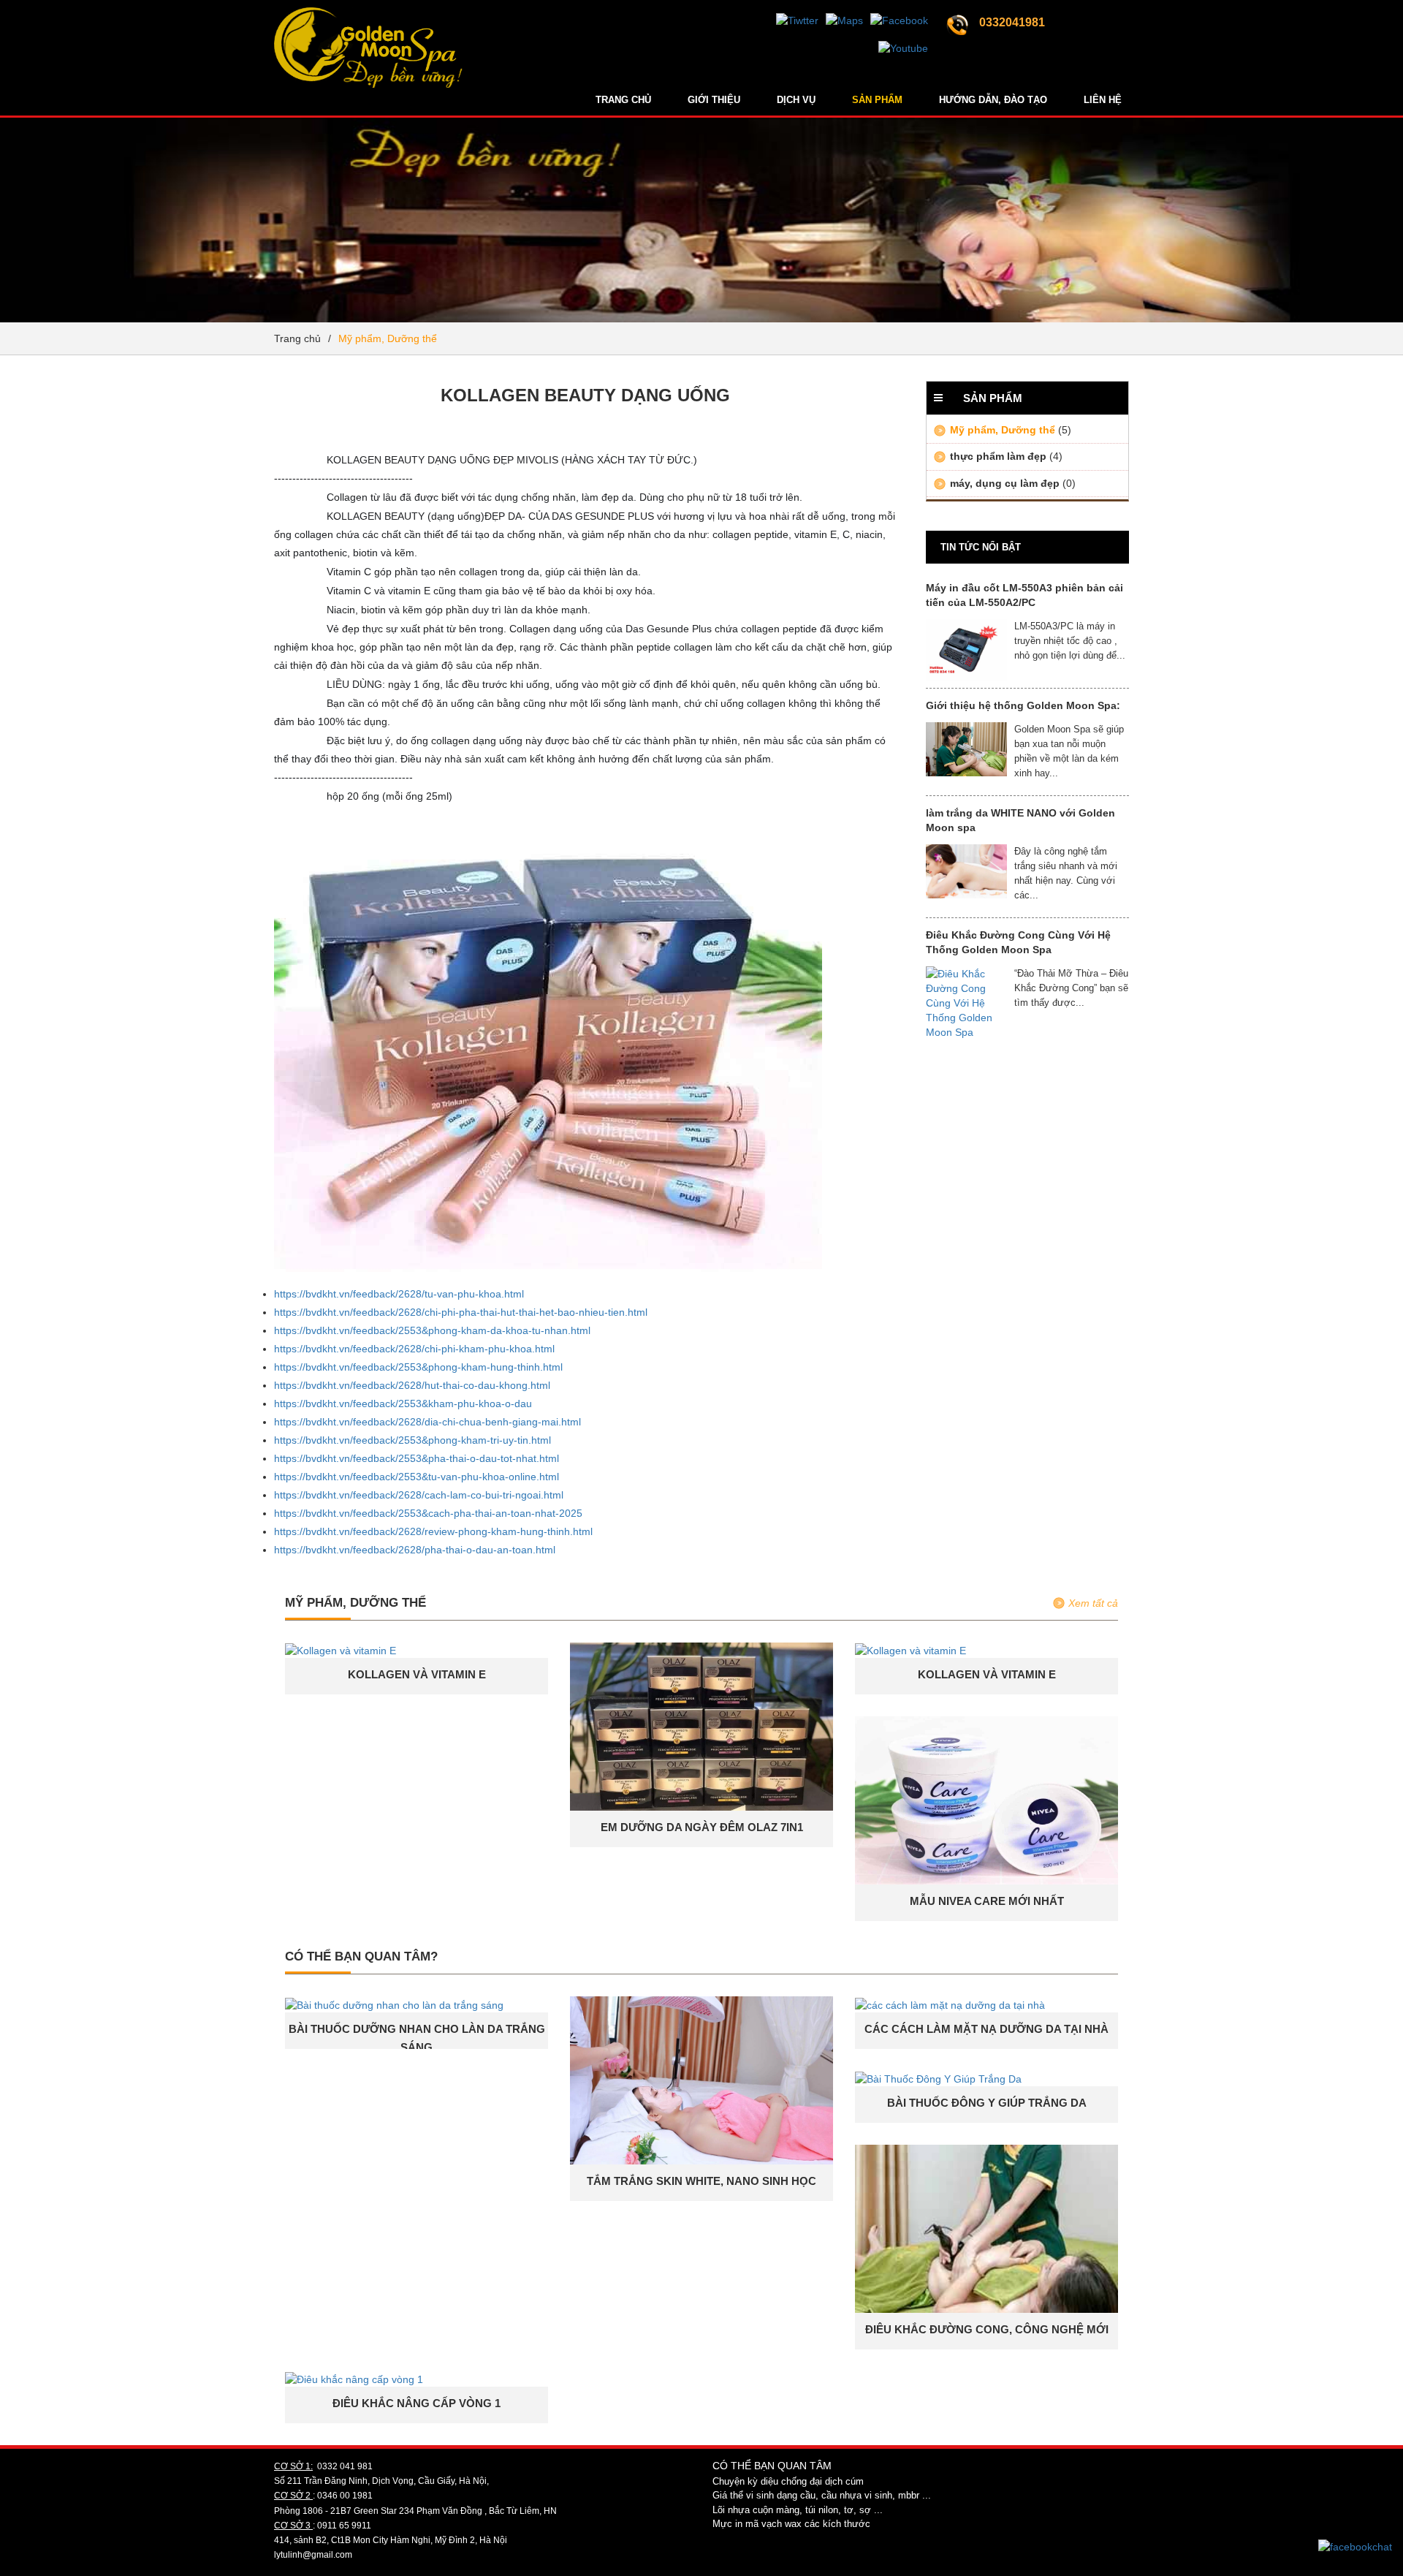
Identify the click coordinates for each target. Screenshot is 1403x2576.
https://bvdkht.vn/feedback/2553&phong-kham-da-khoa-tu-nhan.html (432, 1330)
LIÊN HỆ (1103, 100)
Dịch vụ (796, 100)
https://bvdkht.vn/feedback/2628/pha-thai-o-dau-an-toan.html (415, 1550)
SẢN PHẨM (877, 100)
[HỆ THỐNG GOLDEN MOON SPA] (368, 18)
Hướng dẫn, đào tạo (993, 100)
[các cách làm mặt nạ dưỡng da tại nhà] (950, 2004)
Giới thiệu (714, 100)
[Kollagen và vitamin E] (341, 1650)
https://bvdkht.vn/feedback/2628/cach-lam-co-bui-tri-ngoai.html (419, 1495)
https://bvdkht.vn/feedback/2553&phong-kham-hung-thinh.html (418, 1367)
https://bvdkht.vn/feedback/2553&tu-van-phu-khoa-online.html (417, 1477)
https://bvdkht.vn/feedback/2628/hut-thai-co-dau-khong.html (412, 1385)
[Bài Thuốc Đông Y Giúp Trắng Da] (938, 2078)
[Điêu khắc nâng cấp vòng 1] (354, 2379)
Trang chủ (623, 100)
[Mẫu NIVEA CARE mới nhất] (986, 1800)
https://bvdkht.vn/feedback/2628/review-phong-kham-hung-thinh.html (433, 1531)
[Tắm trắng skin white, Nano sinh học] (701, 2080)
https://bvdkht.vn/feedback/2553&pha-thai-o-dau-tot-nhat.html (417, 1458)
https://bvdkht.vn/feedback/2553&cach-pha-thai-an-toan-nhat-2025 (428, 1513)
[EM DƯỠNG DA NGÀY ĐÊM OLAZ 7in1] (701, 1726)
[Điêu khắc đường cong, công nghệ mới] (986, 2228)
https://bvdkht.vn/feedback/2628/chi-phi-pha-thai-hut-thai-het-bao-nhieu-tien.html (461, 1312)
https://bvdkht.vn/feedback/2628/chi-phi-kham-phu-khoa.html (414, 1349)
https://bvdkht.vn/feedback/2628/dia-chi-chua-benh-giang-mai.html (427, 1422)
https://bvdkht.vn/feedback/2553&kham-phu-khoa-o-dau (403, 1403)
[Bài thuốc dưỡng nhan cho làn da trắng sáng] (394, 2004)
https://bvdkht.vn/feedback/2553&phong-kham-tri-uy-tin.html (412, 1440)
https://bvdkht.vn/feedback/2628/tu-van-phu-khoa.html (399, 1294)
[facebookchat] (1355, 2546)
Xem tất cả (1093, 1603)
